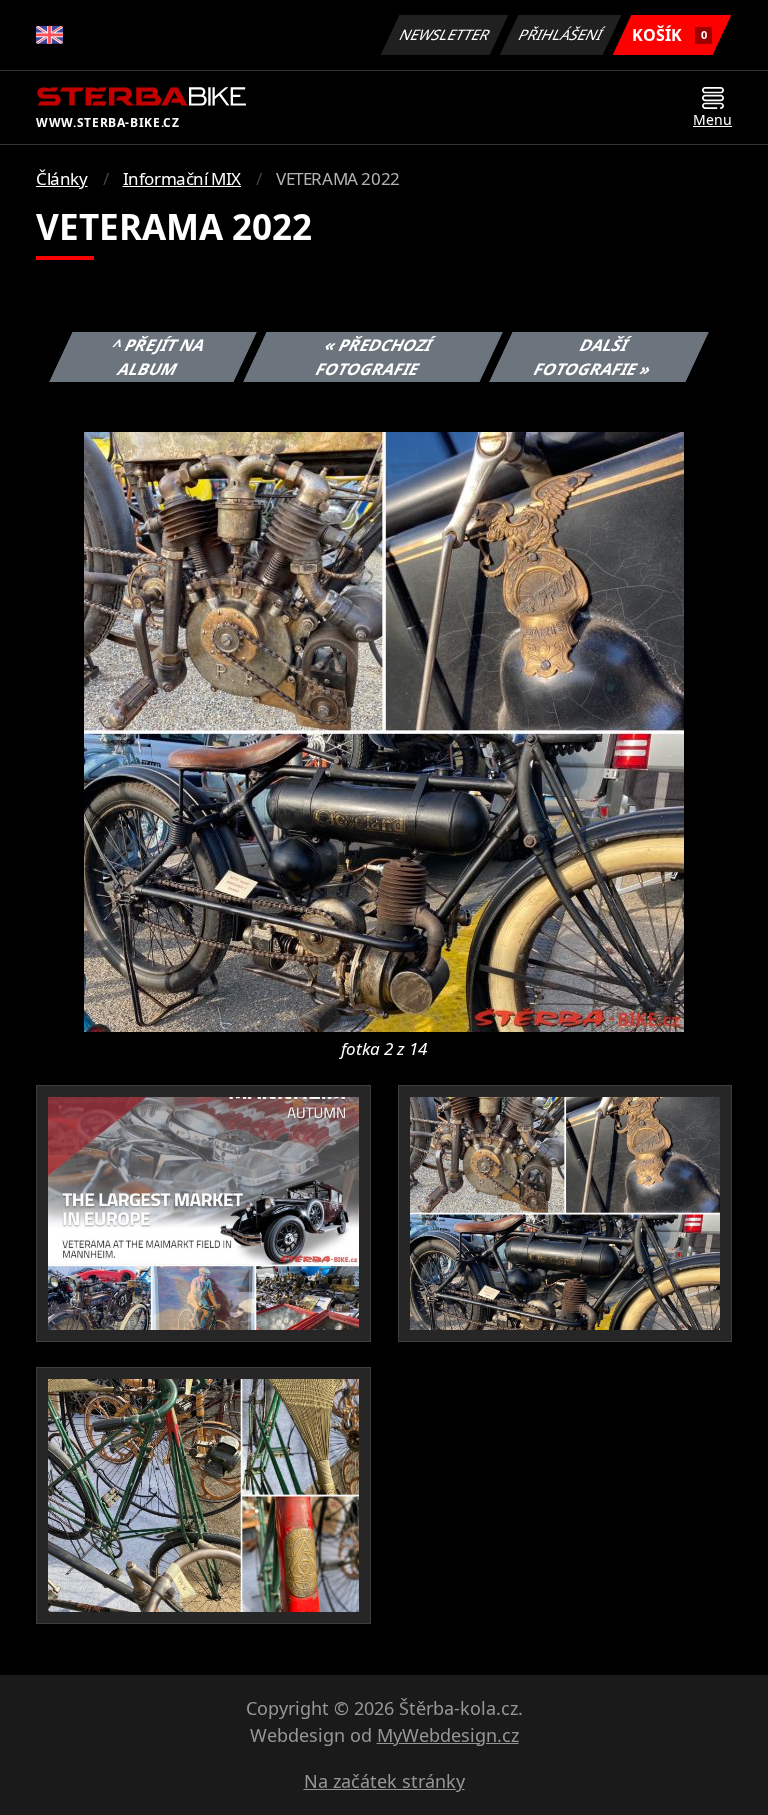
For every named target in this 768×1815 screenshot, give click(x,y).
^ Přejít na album (159, 357)
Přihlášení (561, 34)
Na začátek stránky (384, 1781)
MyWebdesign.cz (448, 1735)
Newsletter (445, 34)
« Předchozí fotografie (373, 357)
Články (62, 178)
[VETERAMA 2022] (384, 730)
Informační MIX (182, 178)
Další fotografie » (593, 357)
